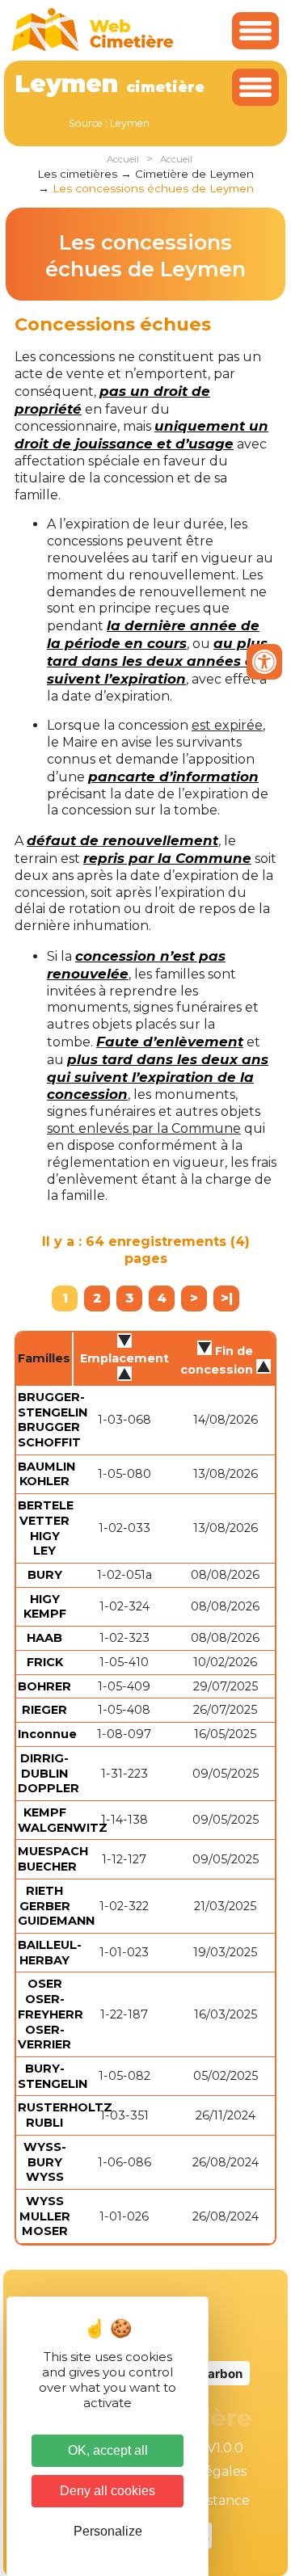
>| (227, 1298)
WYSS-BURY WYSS (45, 2162)
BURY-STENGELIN (53, 2076)
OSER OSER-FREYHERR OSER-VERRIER (51, 2014)
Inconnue (47, 1734)
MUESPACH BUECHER (53, 1859)
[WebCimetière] (93, 47)
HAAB (44, 1638)
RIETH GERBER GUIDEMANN (56, 1906)
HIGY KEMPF (45, 1607)
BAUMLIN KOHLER (46, 1474)
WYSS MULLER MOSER (45, 2216)
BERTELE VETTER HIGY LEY (46, 1528)
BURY (45, 1575)
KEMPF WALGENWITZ (63, 1820)
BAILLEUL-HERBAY (50, 1953)
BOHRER (44, 1686)
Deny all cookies (108, 2491)
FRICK (45, 1662)
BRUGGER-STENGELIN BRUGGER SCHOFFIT (53, 1420)
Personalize (108, 2531)
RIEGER (44, 1710)
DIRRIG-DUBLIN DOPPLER (48, 1773)
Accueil (123, 159)
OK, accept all (108, 2450)
